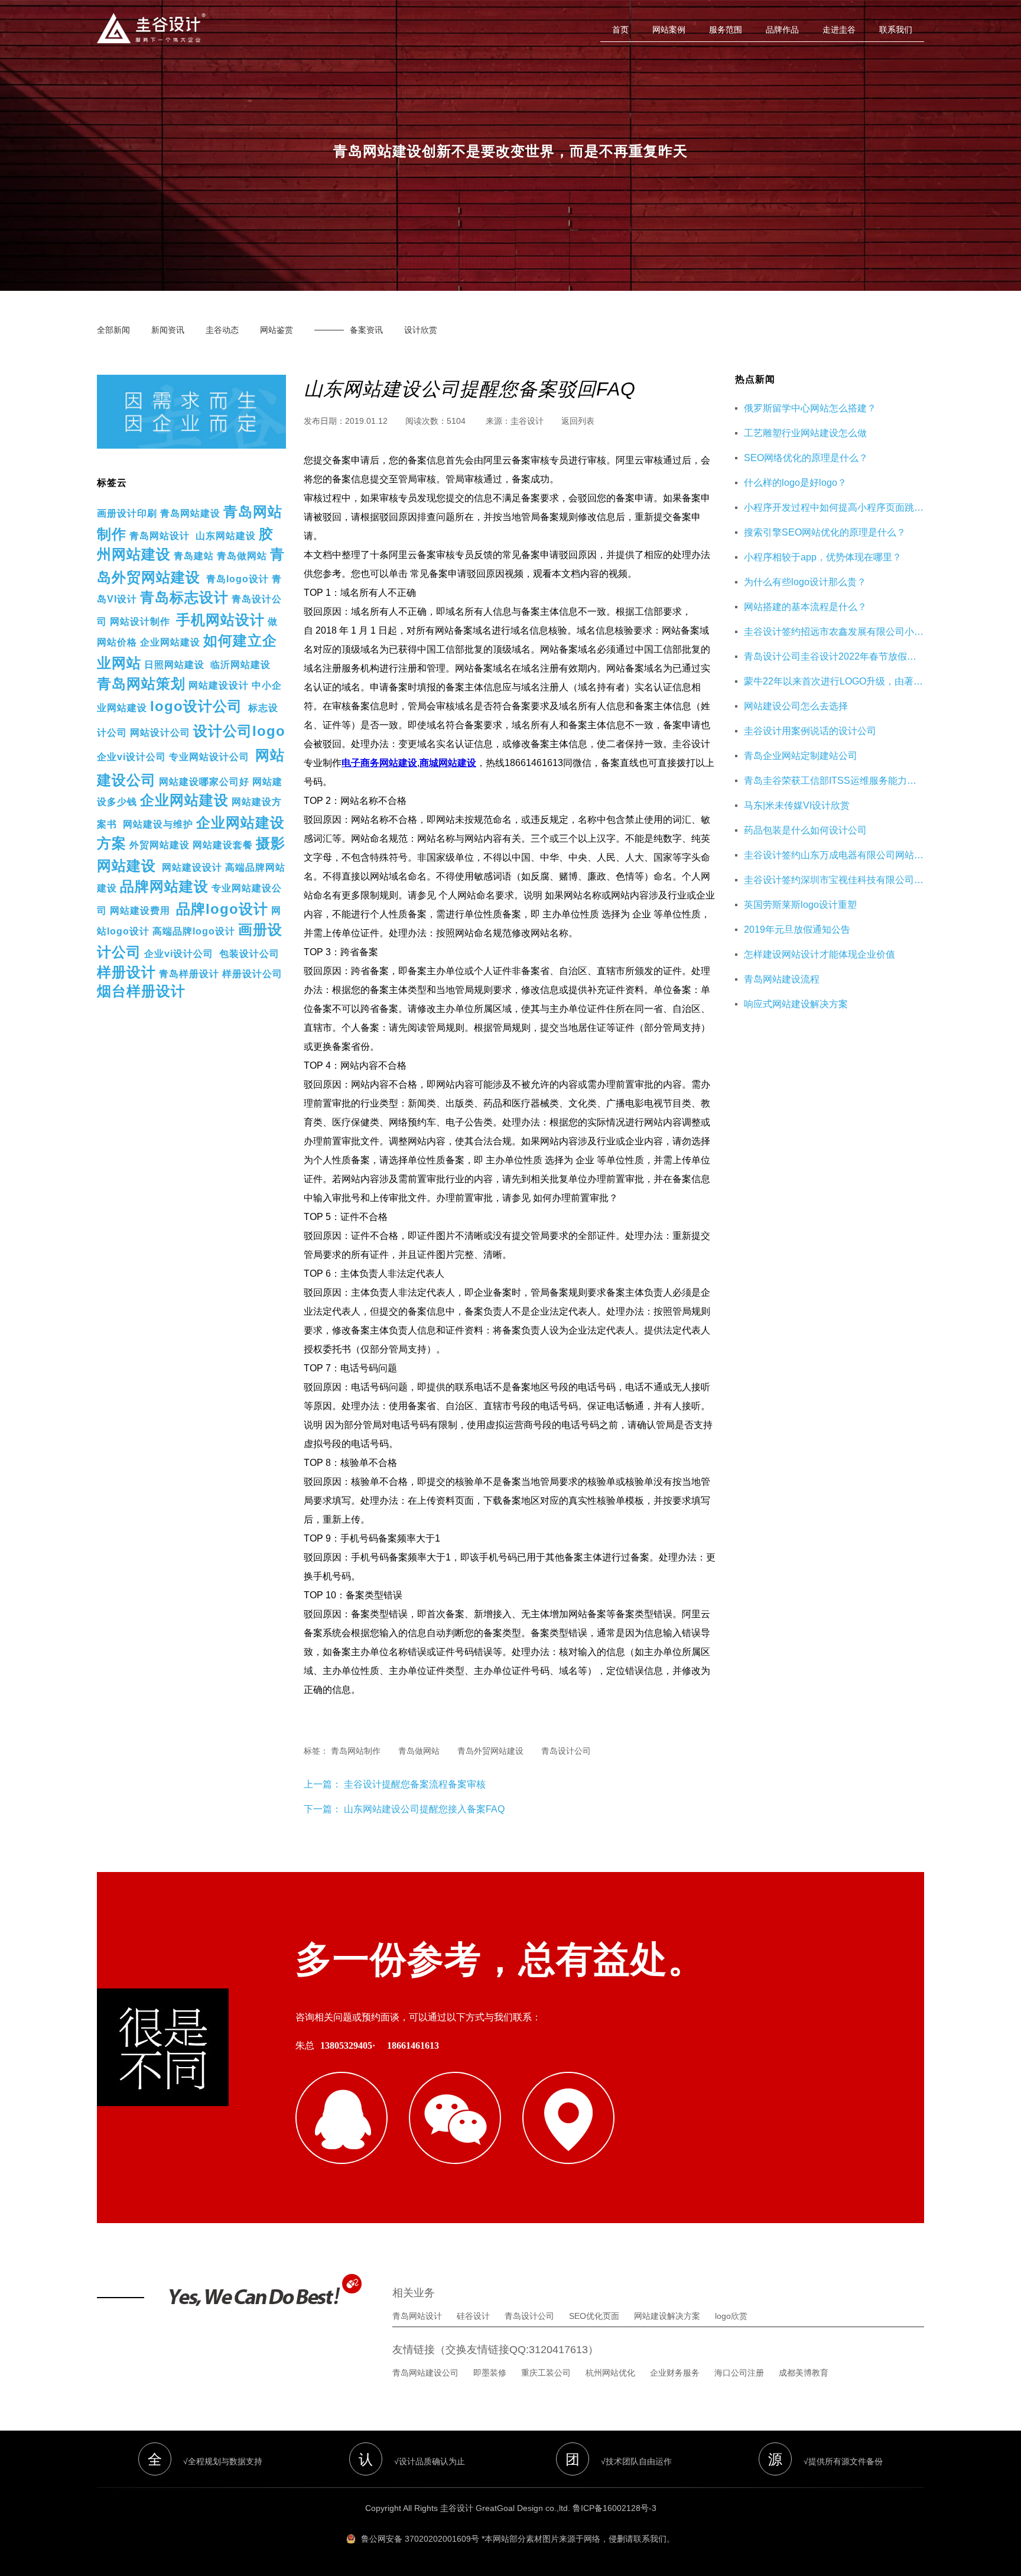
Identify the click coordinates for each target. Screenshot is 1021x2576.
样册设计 (126, 972)
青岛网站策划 (141, 684)
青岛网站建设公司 (425, 2373)
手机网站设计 (220, 620)
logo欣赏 (731, 2316)
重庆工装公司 (546, 2373)
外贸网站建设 (160, 845)
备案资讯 (366, 330)
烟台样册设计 (141, 991)
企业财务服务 (675, 2373)
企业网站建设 (170, 642)
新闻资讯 (168, 330)
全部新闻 (113, 330)
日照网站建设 (174, 665)
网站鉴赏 (277, 330)
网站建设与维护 (158, 824)
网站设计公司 (160, 733)
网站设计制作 (140, 622)
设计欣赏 (421, 330)
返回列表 (578, 421)
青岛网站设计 (160, 536)
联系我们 (896, 30)
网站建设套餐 (223, 845)
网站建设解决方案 (667, 2316)
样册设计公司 (252, 974)
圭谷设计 (527, 421)
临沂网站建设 (240, 665)
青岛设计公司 (529, 2316)
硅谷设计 (473, 2316)
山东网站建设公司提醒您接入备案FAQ (424, 1809)
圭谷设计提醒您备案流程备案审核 (414, 1784)
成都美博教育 (804, 2373)
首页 (620, 30)
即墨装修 (490, 2373)
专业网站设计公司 (209, 757)
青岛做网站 (242, 556)
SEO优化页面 (594, 2316)
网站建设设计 (219, 685)
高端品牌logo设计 (194, 931)
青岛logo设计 (238, 579)
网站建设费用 (140, 911)
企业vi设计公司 (131, 757)
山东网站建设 (226, 536)
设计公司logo (239, 731)
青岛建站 (194, 556)
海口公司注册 (739, 2373)
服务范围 (726, 30)
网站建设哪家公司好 (204, 782)
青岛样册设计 (189, 974)
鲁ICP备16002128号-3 (614, 2508)
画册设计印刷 (127, 513)
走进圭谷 (839, 30)
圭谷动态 (222, 330)
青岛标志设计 (184, 597)
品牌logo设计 (222, 909)
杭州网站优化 (610, 2373)
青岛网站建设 (190, 513)
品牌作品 (782, 30)
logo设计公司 (196, 706)
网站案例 (669, 30)
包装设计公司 (249, 954)
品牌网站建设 (164, 886)
